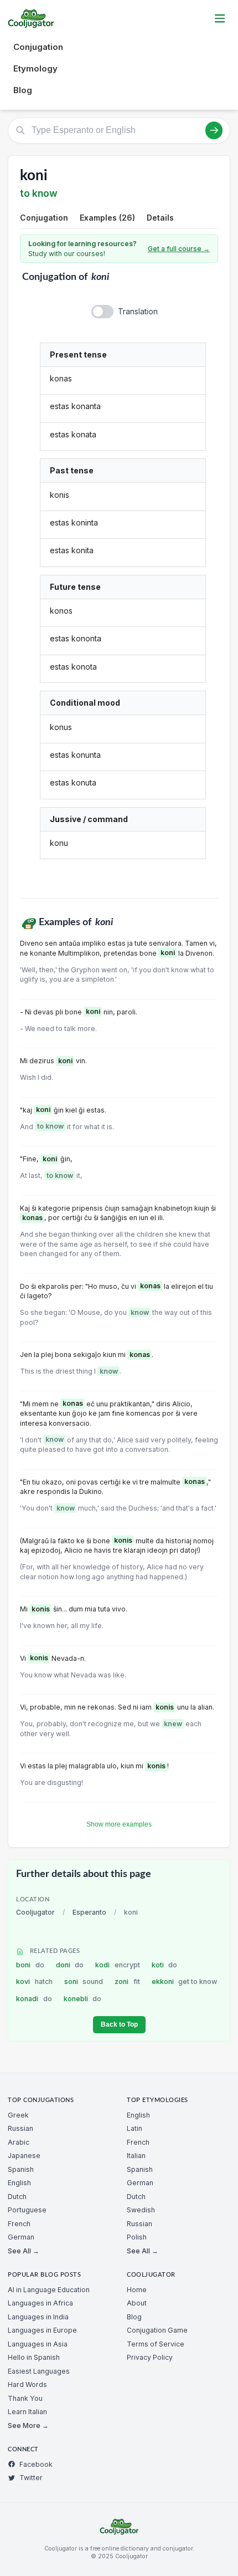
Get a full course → (179, 249)
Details (160, 218)
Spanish (21, 2169)
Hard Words (27, 2384)
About (137, 2303)
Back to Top (119, 2024)
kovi (34, 1981)
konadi (34, 1999)
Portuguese (27, 2210)
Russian (20, 2128)
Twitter (31, 2478)
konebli (83, 1999)
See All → (24, 2251)
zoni (127, 1981)
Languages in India (38, 2317)
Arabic (19, 2142)
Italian (136, 2156)
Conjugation (38, 47)
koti (165, 1965)
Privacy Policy (150, 2357)
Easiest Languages (39, 2371)
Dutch (17, 2197)
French (19, 2224)
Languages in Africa (40, 2303)
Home (137, 2290)
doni (70, 1965)
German (21, 2237)
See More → (28, 2425)
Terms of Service (156, 2344)
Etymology (35, 68)
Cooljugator (35, 1912)
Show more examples (119, 1824)
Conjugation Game (157, 2330)
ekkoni (185, 1981)
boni (30, 1965)
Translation (138, 311)
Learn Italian (27, 2412)
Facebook (36, 2464)
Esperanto (89, 1912)
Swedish (141, 2210)
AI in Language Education (49, 2290)
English (19, 2183)
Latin (134, 2128)
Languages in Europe (42, 2330)
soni (84, 1981)
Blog (23, 90)
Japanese (24, 2156)
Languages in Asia (38, 2344)
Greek (18, 2115)
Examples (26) (107, 218)
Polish (137, 2237)
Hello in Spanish (34, 2357)
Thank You (25, 2398)
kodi (118, 1965)
